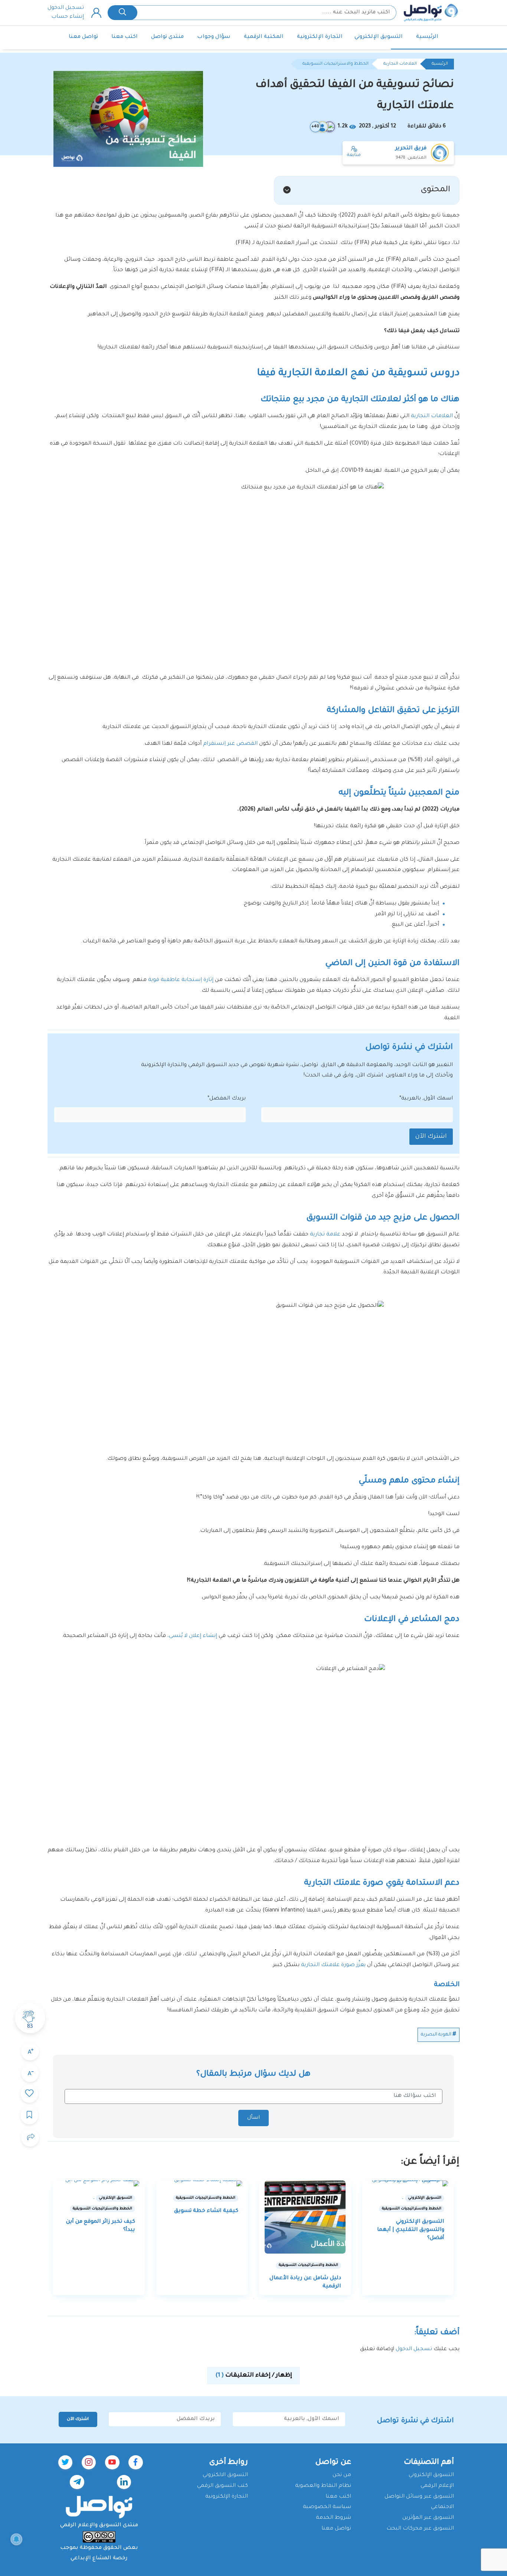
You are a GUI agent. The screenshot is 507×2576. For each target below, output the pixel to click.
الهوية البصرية (436, 2035)
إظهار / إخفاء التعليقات (254, 2376)
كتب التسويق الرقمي (223, 2486)
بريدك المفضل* (227, 1099)
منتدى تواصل (167, 37)
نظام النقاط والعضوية (323, 2486)
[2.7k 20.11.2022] (305, 2217)
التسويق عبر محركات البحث (420, 2529)
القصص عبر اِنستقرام (230, 744)
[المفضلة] (29, 2094)
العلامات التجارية (400, 64)
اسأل (253, 2118)
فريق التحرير (411, 149)
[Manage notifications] (16, 2539)
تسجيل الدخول (66, 8)
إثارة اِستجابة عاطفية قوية (181, 980)
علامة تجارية (325, 1235)
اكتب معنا (125, 37)
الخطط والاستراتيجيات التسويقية (336, 64)
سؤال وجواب (214, 37)
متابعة (354, 155)
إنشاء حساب (68, 17)
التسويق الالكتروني (225, 2475)
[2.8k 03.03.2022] (202, 2183)
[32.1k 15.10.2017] (408, 2183)
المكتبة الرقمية (264, 37)
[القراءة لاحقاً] (29, 2115)
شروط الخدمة (333, 2518)
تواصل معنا (83, 37)
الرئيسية (427, 37)
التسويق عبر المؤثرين (428, 2518)
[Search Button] (122, 13)
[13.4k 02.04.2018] (99, 2183)
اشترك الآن (431, 1137)
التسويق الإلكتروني (379, 37)
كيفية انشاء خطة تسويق (206, 2211)
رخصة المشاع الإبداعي (99, 2559)
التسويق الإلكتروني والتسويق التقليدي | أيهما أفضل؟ (411, 2230)
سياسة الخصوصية (327, 2507)
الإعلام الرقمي (437, 2486)
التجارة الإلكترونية (320, 37)
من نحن (342, 2475)
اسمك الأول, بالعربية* (426, 1099)
